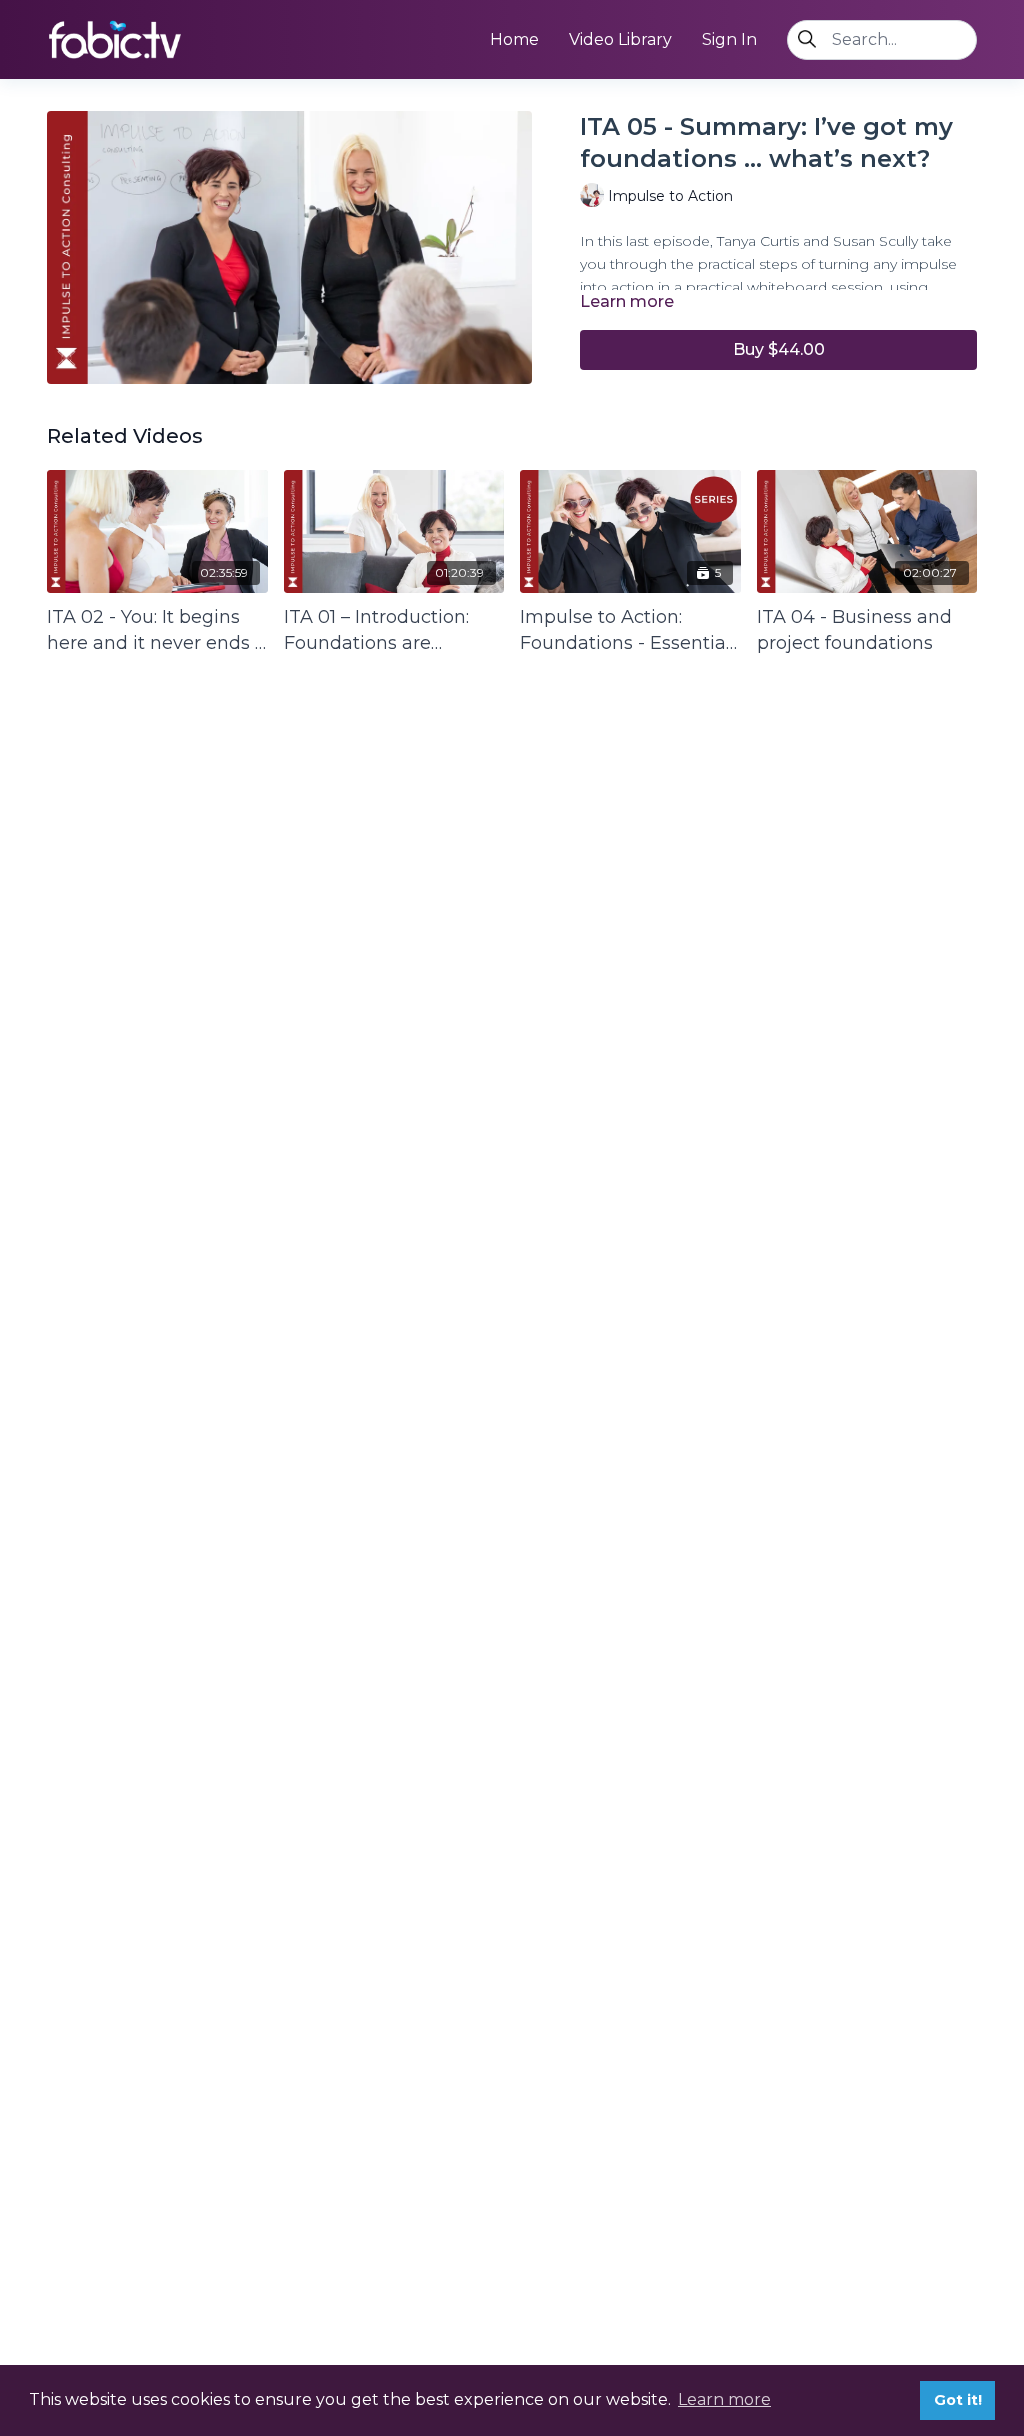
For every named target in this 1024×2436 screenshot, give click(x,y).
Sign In (729, 39)
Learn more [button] (724, 2399)
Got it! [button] (958, 2400)
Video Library (620, 39)
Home (514, 39)
